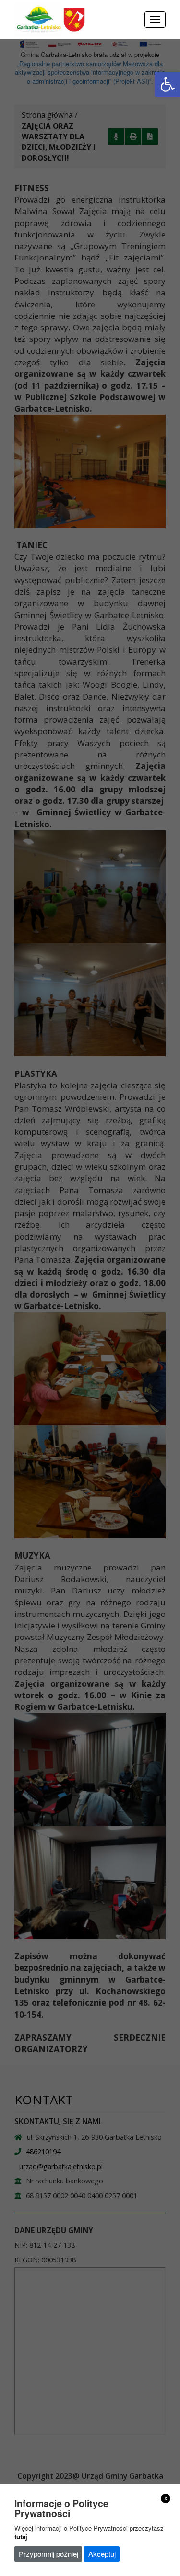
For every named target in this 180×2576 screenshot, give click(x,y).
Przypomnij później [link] (48, 2554)
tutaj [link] (21, 2536)
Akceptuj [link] (102, 2554)
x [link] (166, 2498)
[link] (168, 84)
